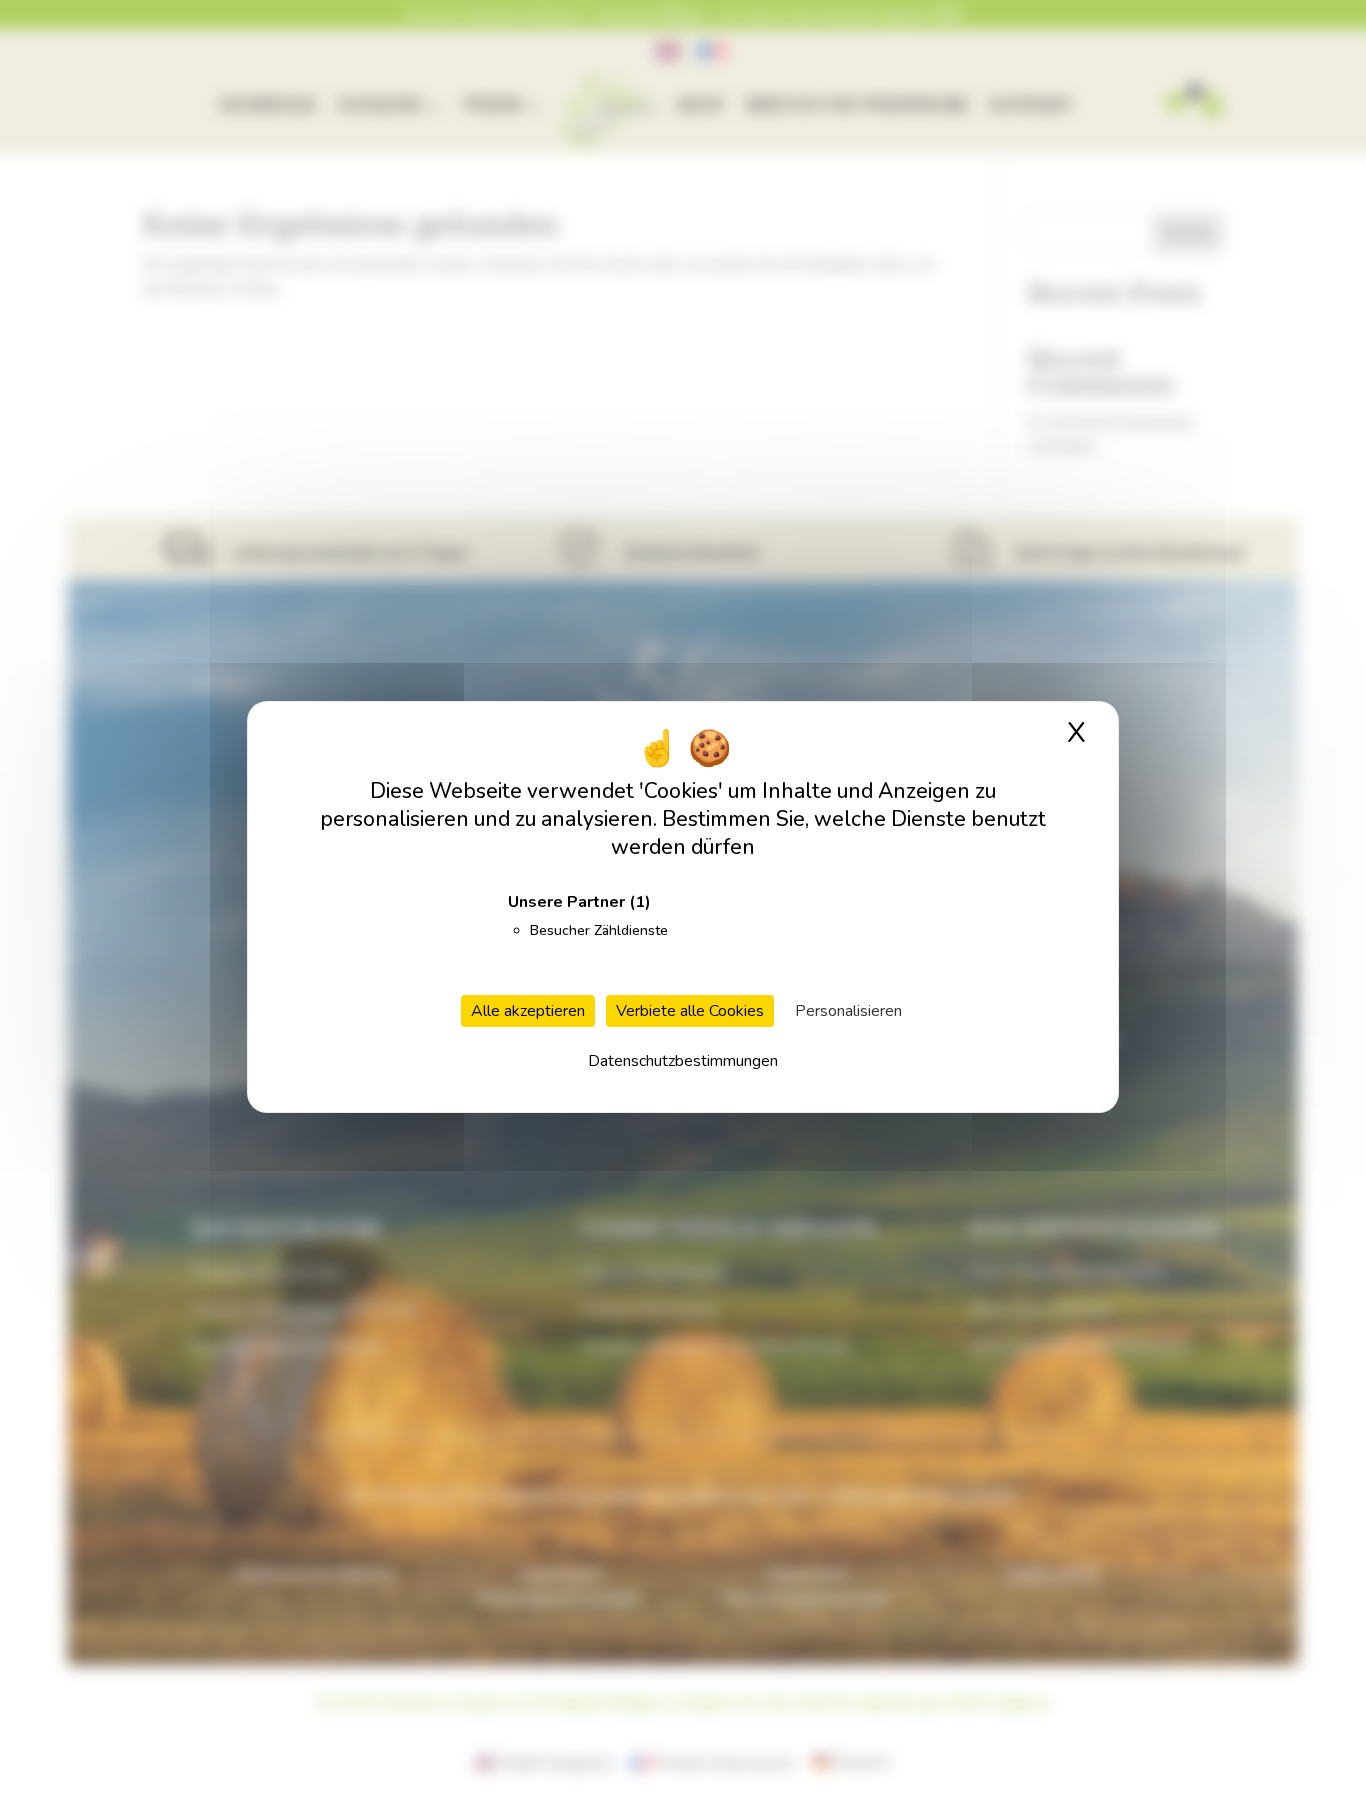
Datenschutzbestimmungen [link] (683, 1061)
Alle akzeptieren (528, 1011)
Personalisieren (848, 1011)
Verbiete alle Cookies (690, 1011)
